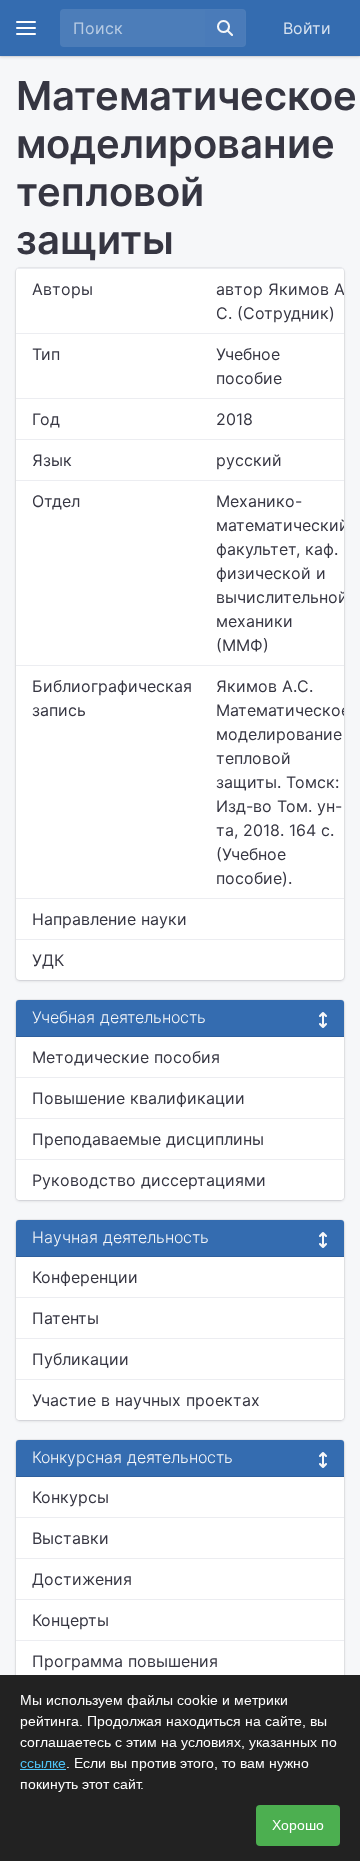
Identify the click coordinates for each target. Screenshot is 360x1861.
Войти (307, 28)
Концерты (70, 1620)
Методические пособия (126, 1057)
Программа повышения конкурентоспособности (129, 1673)
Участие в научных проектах (146, 1400)
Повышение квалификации (138, 1098)
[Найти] (225, 28)
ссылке (43, 1763)
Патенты (65, 1318)
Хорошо (298, 1825)
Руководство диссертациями (149, 1180)
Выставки (70, 1538)
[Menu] (26, 28)
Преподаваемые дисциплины (148, 1139)
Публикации (80, 1359)
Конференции (85, 1277)
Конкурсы (70, 1497)
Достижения (82, 1579)
